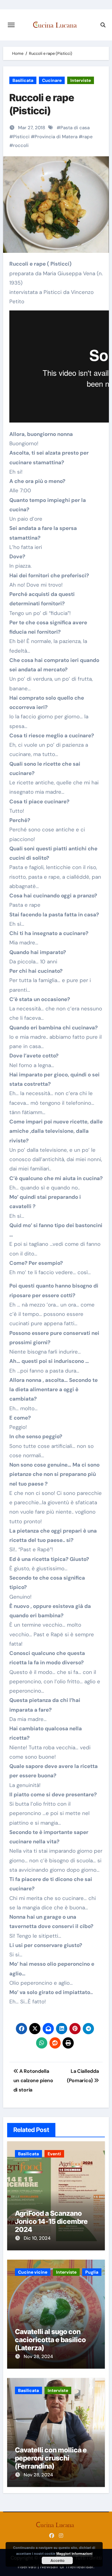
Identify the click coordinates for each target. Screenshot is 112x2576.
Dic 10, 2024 (37, 2238)
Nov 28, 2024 (38, 2356)
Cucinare (52, 80)
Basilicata (23, 80)
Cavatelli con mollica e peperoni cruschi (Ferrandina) (51, 2458)
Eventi (54, 2154)
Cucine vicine (33, 2272)
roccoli (21, 145)
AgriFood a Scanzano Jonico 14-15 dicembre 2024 (51, 2222)
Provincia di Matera (56, 137)
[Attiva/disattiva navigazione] (11, 25)
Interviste (81, 80)
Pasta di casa (75, 128)
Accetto (57, 2560)
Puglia (92, 2272)
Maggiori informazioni (74, 2553)
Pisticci (21, 137)
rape (88, 137)
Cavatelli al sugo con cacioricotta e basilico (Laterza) (50, 2340)
